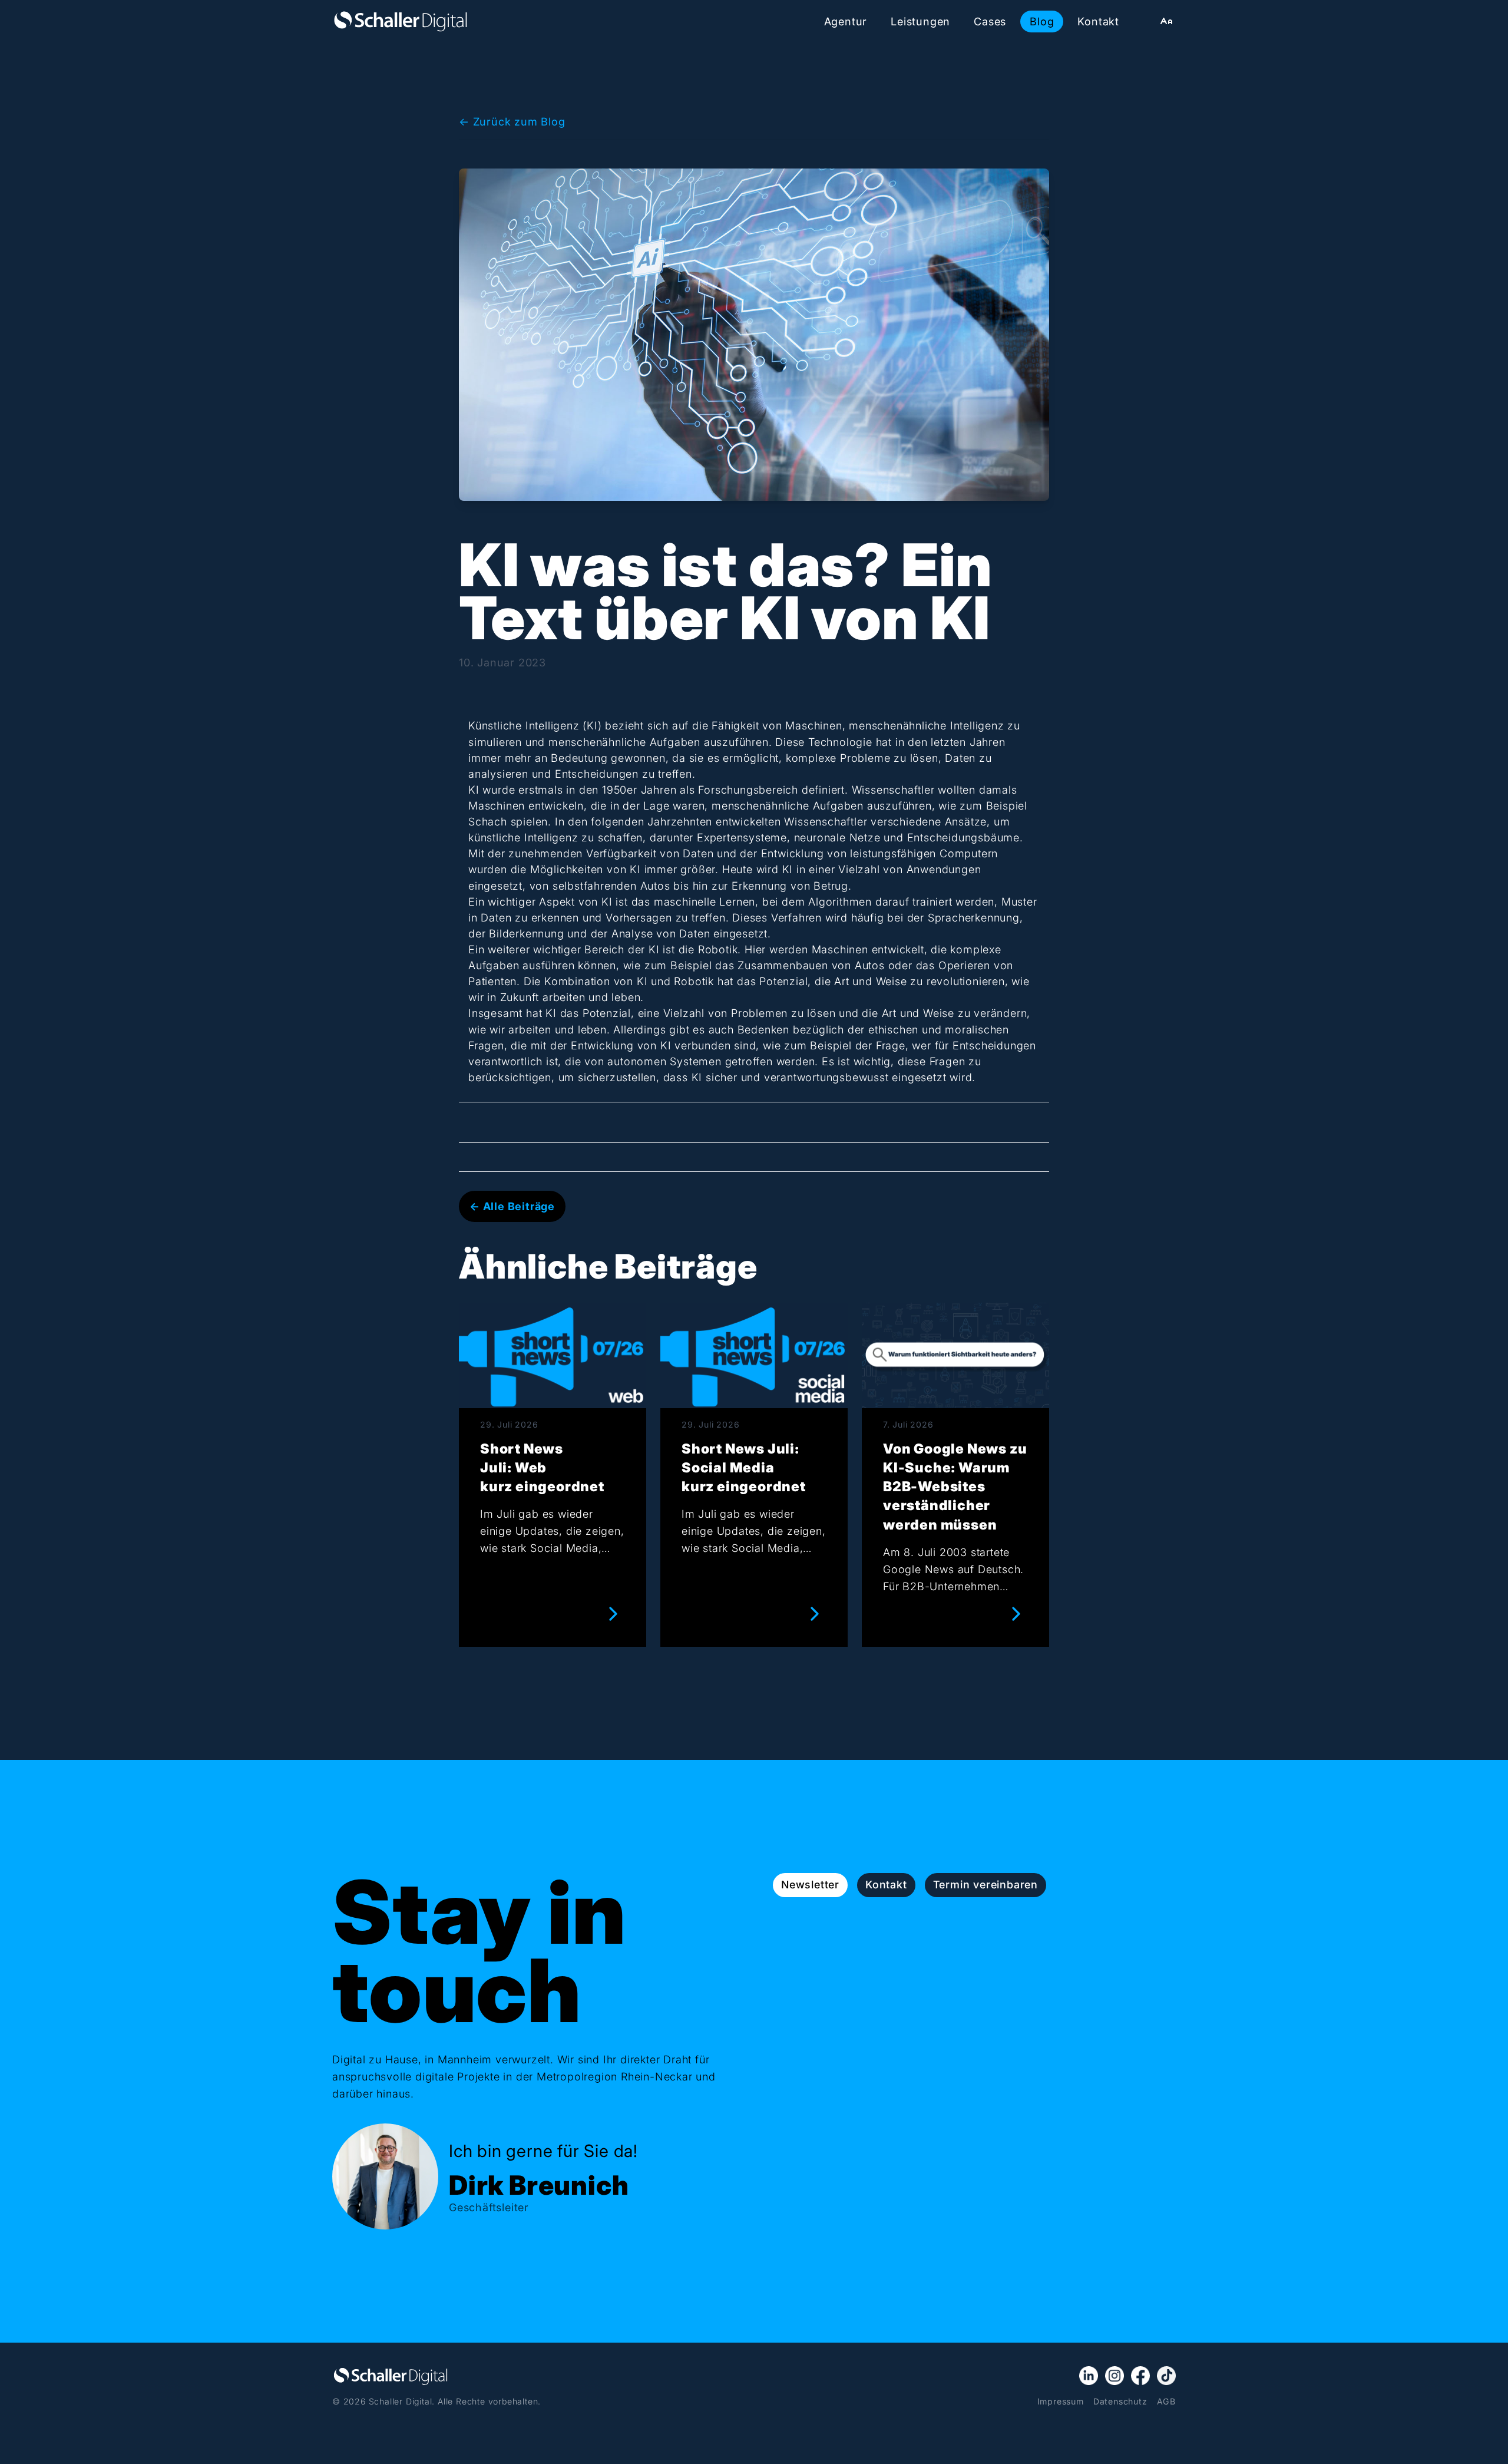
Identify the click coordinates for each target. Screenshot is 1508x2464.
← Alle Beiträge (512, 1206)
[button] (1166, 21)
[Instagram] (1115, 2376)
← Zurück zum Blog (512, 121)
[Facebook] (1140, 2376)
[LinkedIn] (1089, 2376)
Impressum (1061, 2401)
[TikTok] (1166, 2376)
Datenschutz (1120, 2401)
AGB (1166, 2401)
